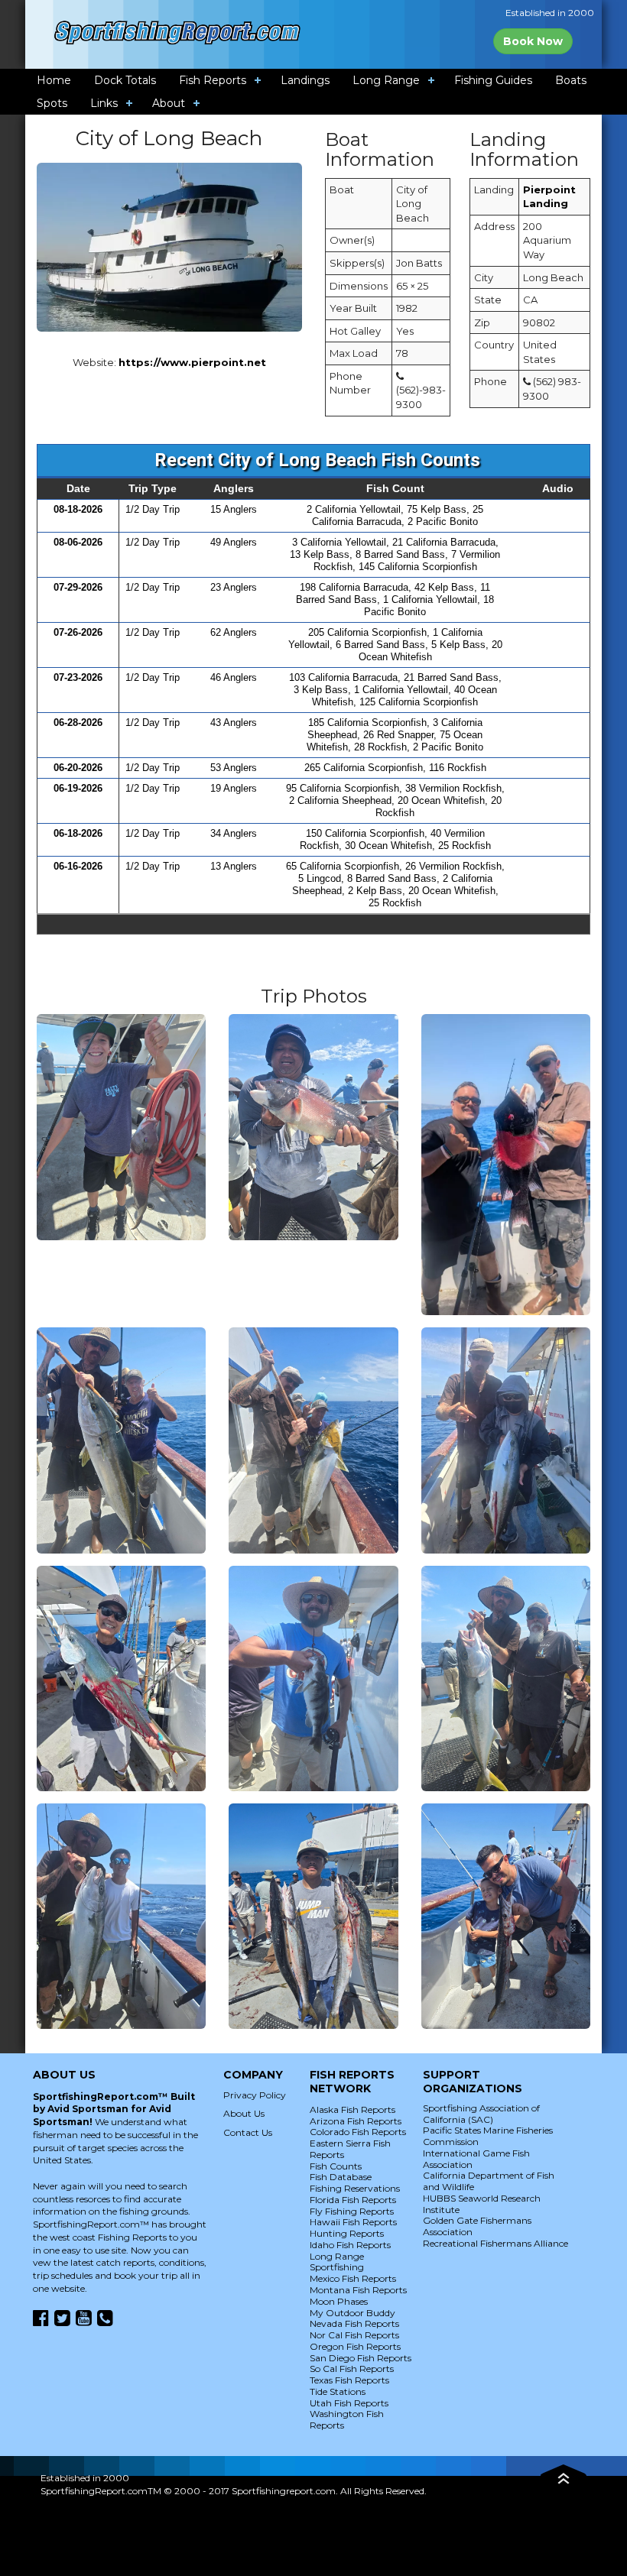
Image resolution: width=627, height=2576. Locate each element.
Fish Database (341, 2177)
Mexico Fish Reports (353, 2278)
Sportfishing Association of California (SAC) (481, 2114)
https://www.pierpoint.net (192, 362)
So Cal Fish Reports (352, 2369)
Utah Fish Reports (349, 2403)
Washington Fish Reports (347, 2419)
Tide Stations (338, 2391)
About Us (244, 2113)
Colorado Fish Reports (358, 2132)
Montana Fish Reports (358, 2290)
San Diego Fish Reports (361, 2358)
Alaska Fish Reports (352, 2109)
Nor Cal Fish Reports (354, 2335)
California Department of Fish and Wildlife (489, 2181)
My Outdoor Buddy (352, 2313)
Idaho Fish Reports (350, 2245)
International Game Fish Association (476, 2159)
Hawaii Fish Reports (353, 2222)
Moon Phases (339, 2301)
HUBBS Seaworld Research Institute (482, 2204)
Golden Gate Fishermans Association (477, 2226)
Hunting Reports (347, 2233)
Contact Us (248, 2132)
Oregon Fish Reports (355, 2346)
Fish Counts (336, 2166)
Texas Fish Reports (349, 2380)
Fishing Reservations (355, 2188)
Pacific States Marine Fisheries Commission (488, 2136)
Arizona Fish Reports (356, 2121)
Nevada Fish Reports (354, 2323)
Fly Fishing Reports (352, 2211)
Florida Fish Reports (353, 2200)
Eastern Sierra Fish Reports (350, 2149)
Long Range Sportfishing (337, 2262)
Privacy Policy (255, 2095)
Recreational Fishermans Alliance (495, 2243)
